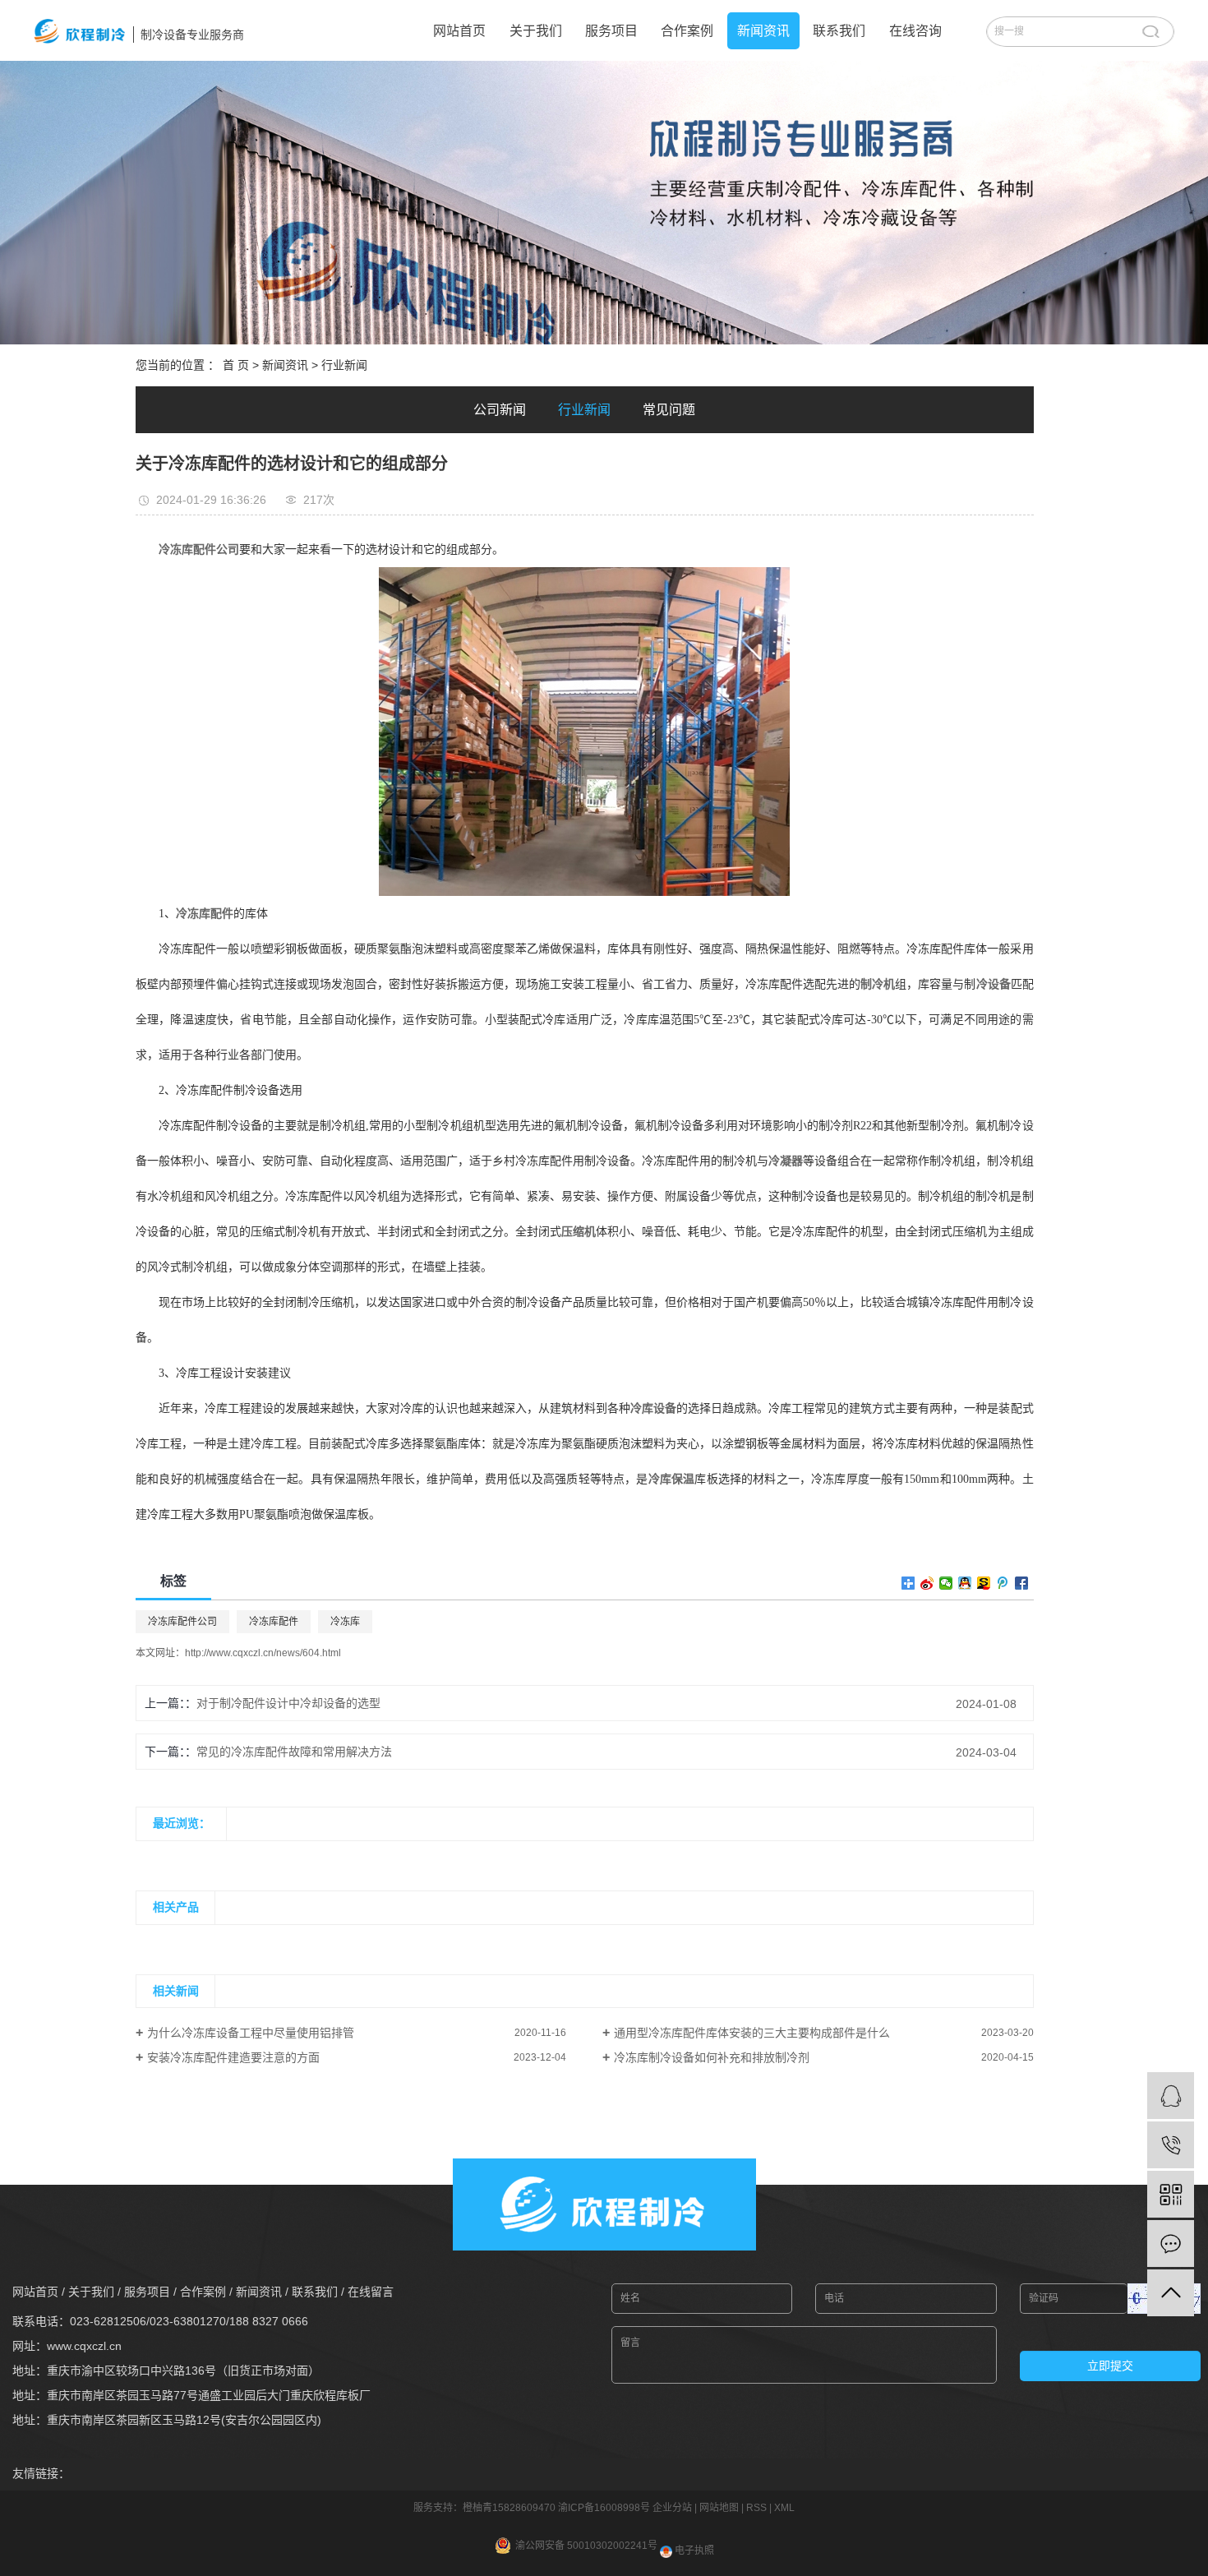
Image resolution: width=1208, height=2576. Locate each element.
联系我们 (839, 31)
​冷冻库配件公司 (182, 1622)
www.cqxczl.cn (84, 2346)
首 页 (236, 365)
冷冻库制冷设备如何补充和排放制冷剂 (712, 2057)
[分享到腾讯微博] (1003, 1583)
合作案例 (687, 31)
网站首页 (459, 31)
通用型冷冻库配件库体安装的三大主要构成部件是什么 (752, 2033)
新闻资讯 (763, 31)
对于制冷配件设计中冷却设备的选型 (288, 1703)
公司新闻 (500, 410)
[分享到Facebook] (1022, 1583)
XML (784, 2508)
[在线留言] (1171, 2244)
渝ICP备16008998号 (604, 2508)
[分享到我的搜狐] (984, 1583)
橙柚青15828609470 (509, 2508)
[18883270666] (1171, 2145)
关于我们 (536, 31)
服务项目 (611, 31)
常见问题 (669, 410)
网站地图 (719, 2508)
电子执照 (693, 2551)
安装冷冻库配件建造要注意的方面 (233, 2057)
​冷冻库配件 (274, 1622)
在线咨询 (915, 31)
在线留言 (371, 2292)
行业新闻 (344, 365)
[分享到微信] (946, 1583)
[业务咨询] (1171, 2096)
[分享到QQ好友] (965, 1583)
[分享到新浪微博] (927, 1583)
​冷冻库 (345, 1622)
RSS (756, 2508)
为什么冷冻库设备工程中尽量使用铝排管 (251, 2033)
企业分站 (672, 2508)
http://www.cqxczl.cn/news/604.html (263, 1653)
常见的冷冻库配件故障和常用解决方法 (294, 1752)
